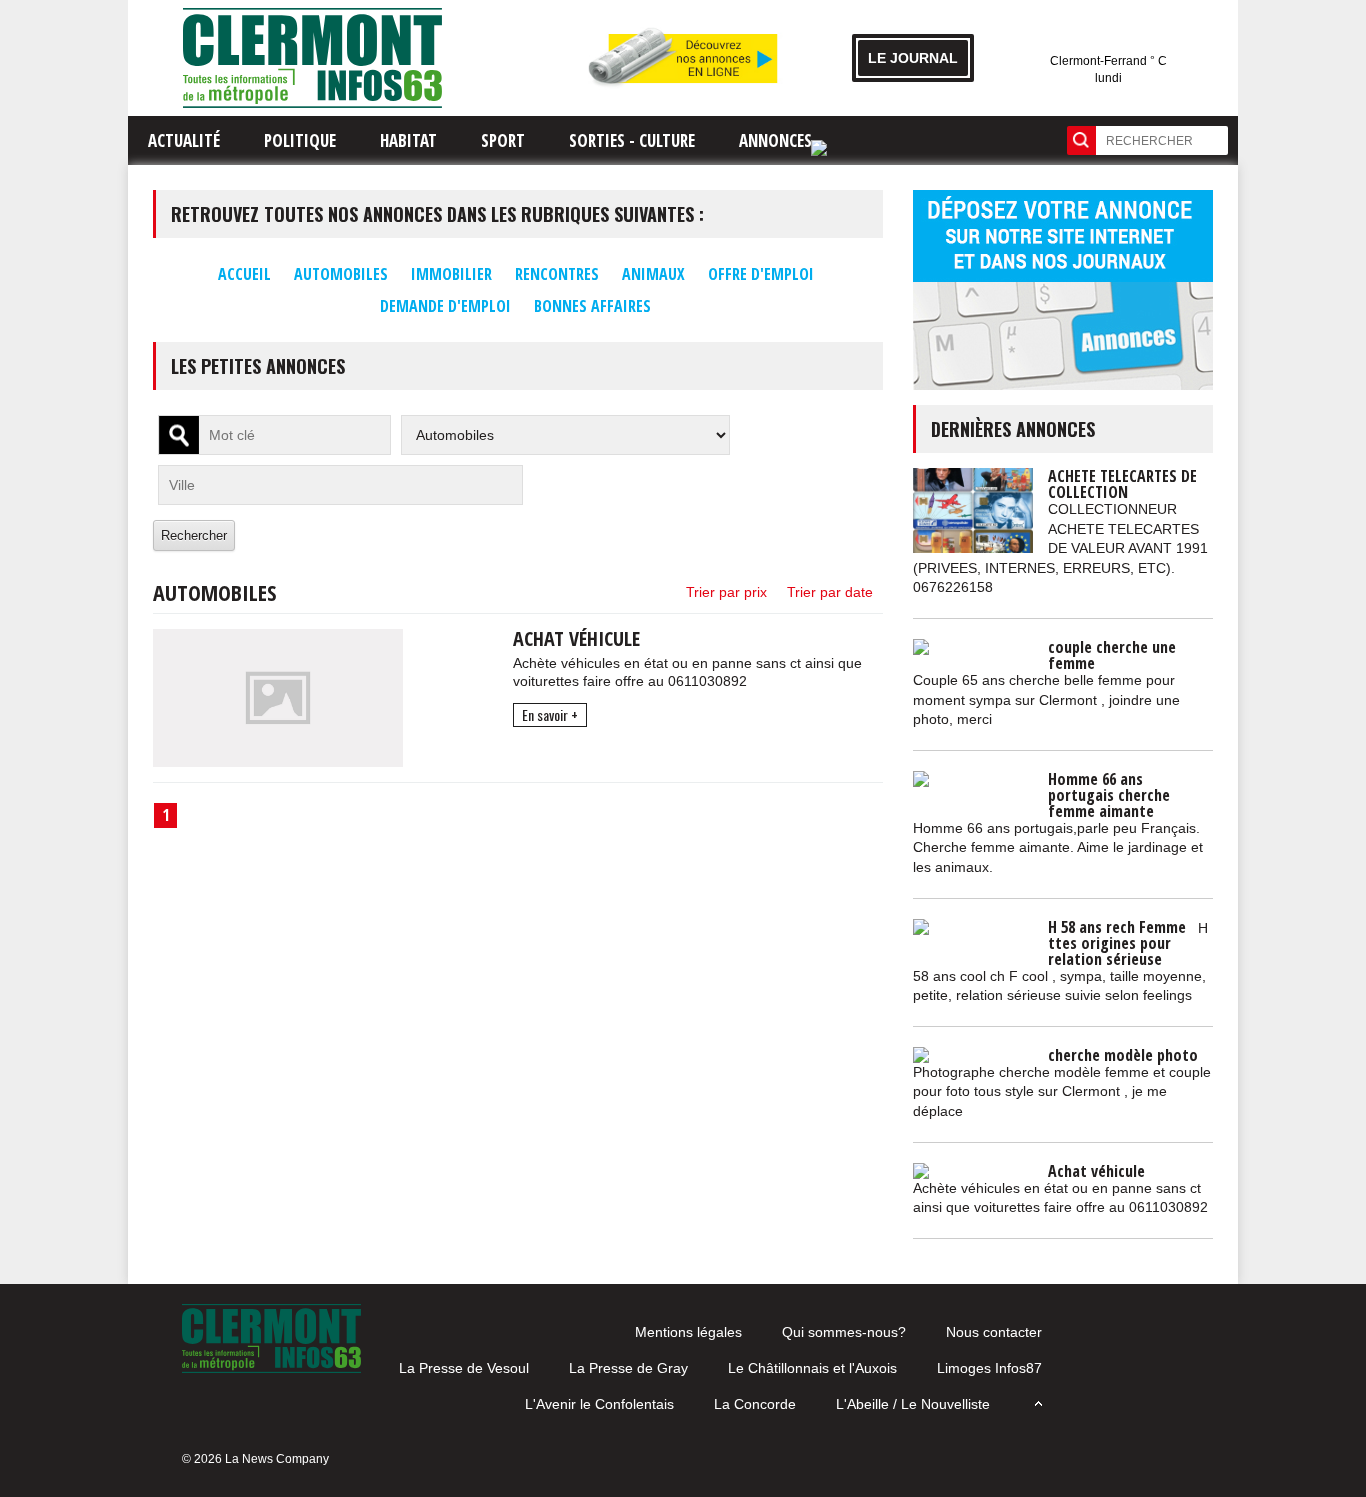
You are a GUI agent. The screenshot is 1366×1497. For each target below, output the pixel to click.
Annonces (775, 140)
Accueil (244, 274)
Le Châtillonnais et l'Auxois (812, 1368)
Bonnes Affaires (592, 306)
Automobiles (341, 274)
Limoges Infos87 (989, 1368)
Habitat (408, 140)
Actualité (184, 140)
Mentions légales (688, 1332)
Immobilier (451, 274)
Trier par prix (726, 592)
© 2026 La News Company (255, 1459)
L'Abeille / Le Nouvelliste (913, 1404)
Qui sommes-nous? (844, 1332)
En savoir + (550, 714)
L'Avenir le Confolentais (599, 1404)
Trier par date (830, 592)
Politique (300, 140)
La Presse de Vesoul (464, 1368)
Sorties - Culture (632, 140)
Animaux (653, 274)
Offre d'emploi (761, 274)
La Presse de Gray (628, 1368)
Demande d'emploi (445, 306)
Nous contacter (994, 1332)
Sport (503, 140)
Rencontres (557, 274)
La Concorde (755, 1404)
